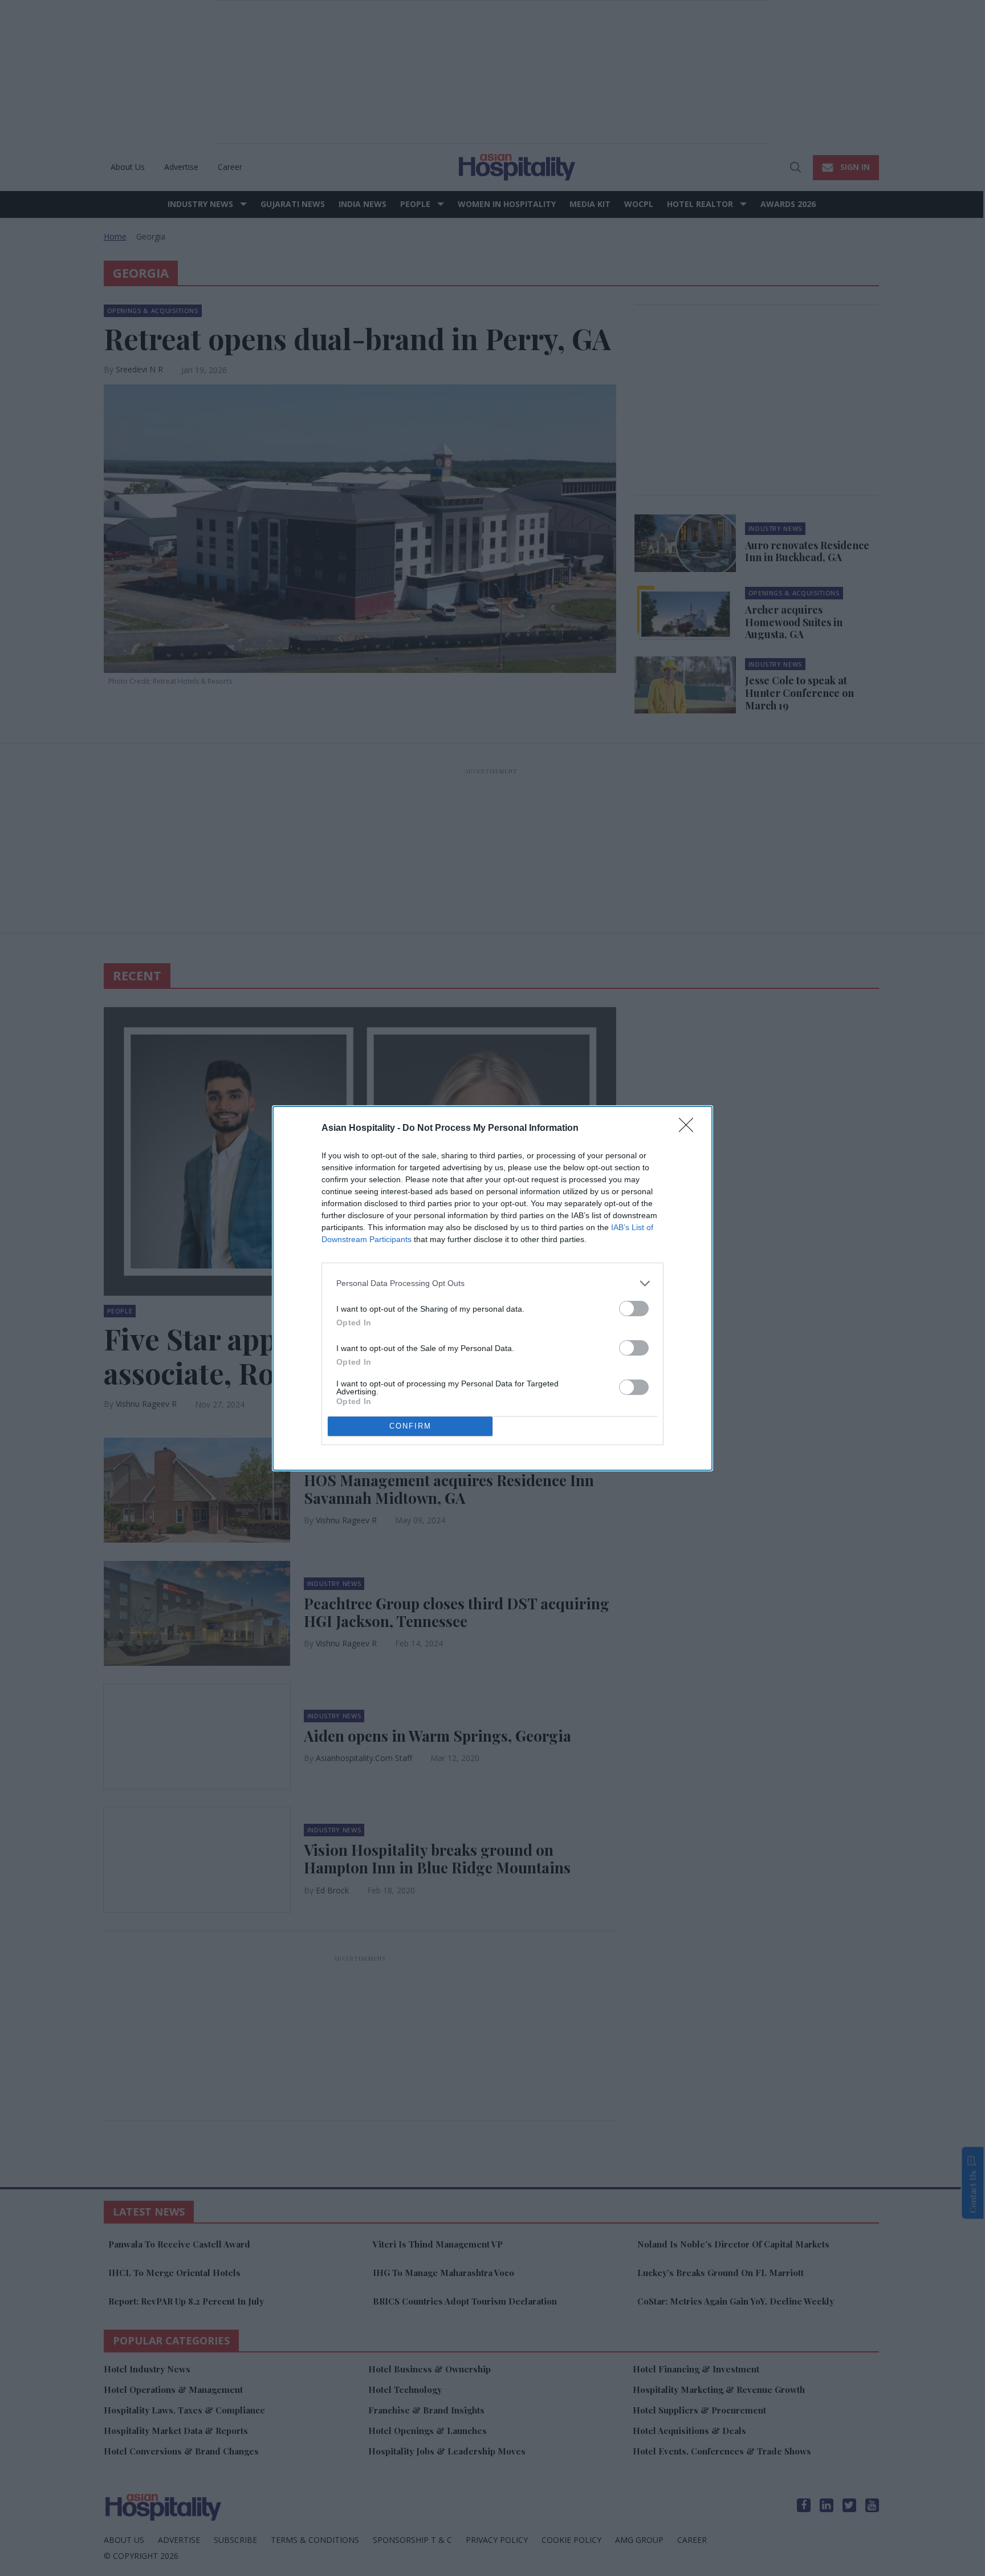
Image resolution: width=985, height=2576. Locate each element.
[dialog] (492, 1288)
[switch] (634, 1309)
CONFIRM (410, 1426)
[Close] (690, 1129)
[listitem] (492, 1283)
